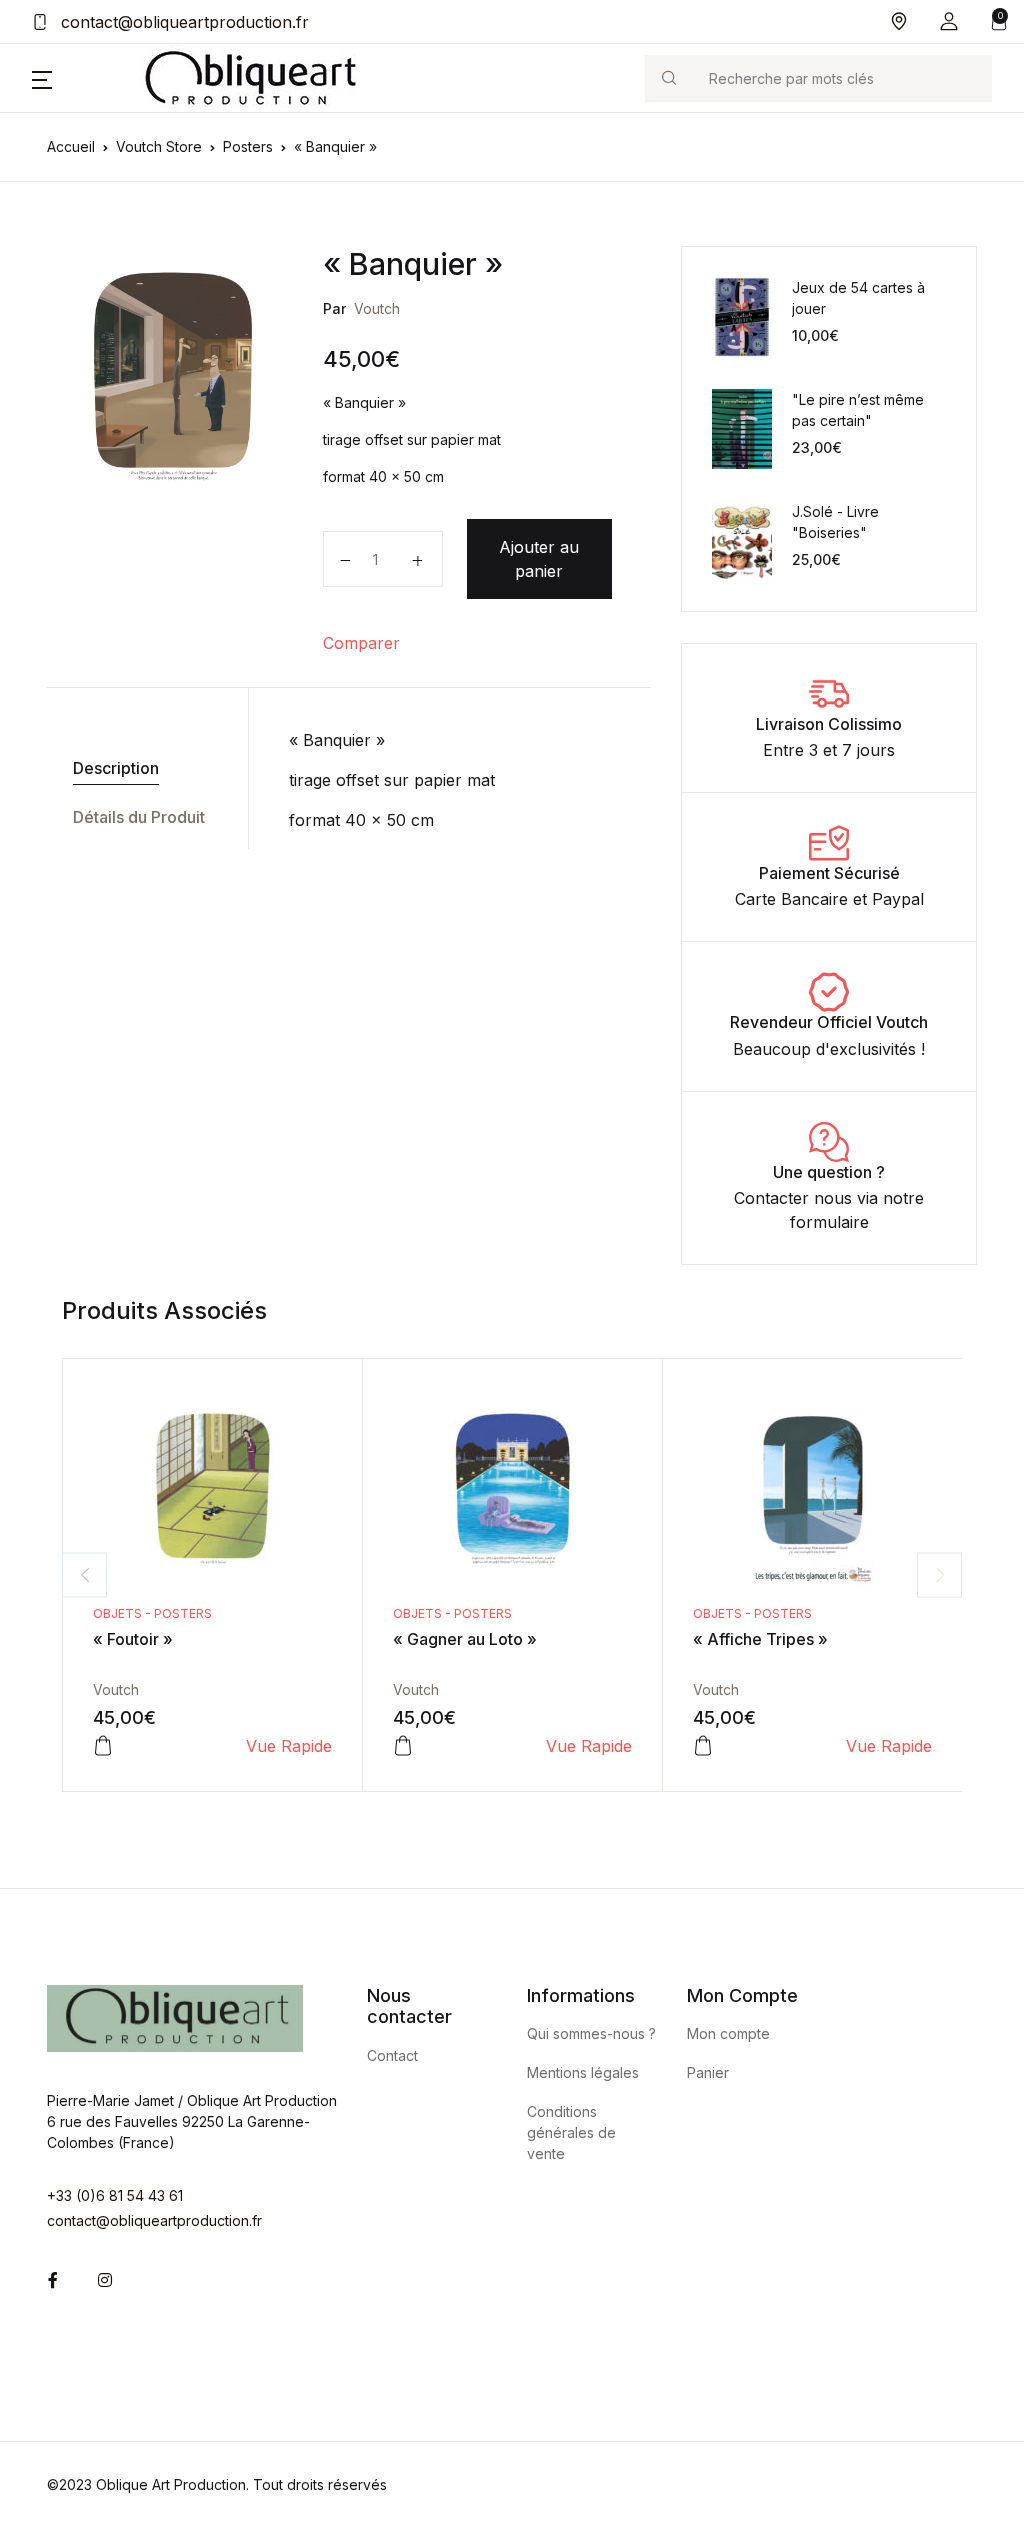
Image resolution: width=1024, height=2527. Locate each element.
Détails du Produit (139, 817)
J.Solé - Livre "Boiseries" (835, 522)
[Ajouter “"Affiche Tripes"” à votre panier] (703, 1746)
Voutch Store (159, 146)
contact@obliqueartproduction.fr (182, 22)
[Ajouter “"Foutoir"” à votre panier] (103, 1746)
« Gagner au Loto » (465, 1639)
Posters (248, 146)
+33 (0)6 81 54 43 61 (115, 2195)
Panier (708, 2072)
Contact (392, 2055)
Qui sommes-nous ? (591, 2033)
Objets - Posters (152, 1613)
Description (116, 768)
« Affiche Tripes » (760, 1639)
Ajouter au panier (539, 559)
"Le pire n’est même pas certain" (858, 410)
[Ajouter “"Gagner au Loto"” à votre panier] (403, 1746)
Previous (84, 1574)
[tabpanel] (173, 377)
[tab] (140, 768)
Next (939, 1574)
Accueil (71, 146)
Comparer (361, 643)
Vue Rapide (289, 1746)
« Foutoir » (133, 1639)
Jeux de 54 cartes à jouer (858, 298)
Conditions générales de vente (571, 2132)
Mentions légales (583, 2072)
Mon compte (728, 2033)
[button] (949, 21)
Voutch (377, 308)
